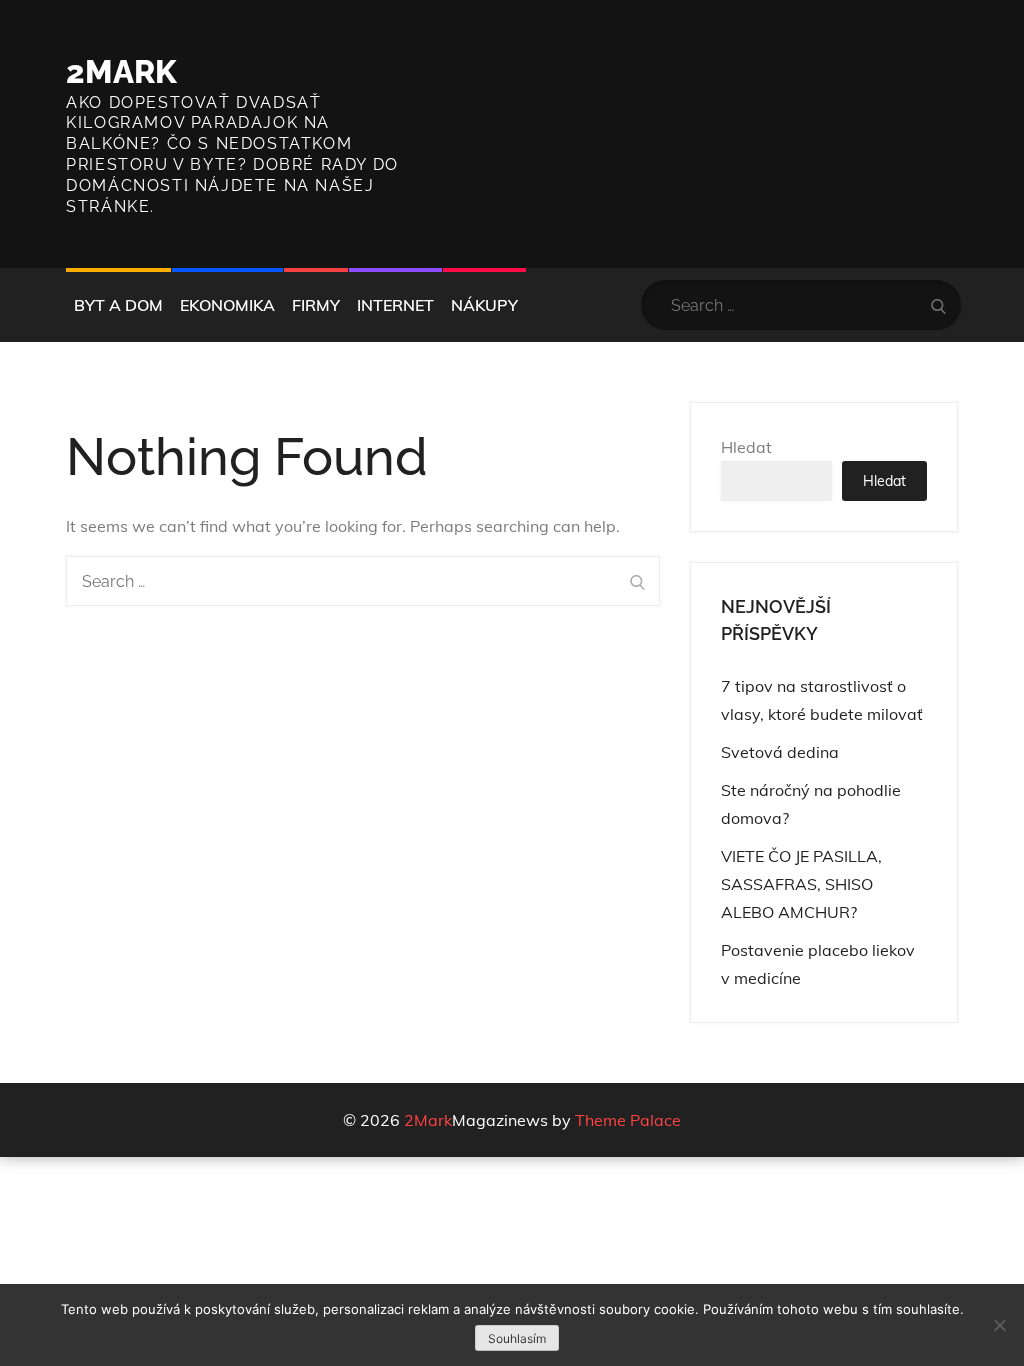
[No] (999, 1325)
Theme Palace (628, 1120)
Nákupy (484, 305)
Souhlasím (517, 1338)
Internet (395, 305)
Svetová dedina (780, 752)
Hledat (746, 447)
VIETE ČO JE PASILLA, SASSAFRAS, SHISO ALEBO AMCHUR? (801, 884)
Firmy (316, 305)
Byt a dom (118, 305)
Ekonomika (227, 305)
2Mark (121, 71)
